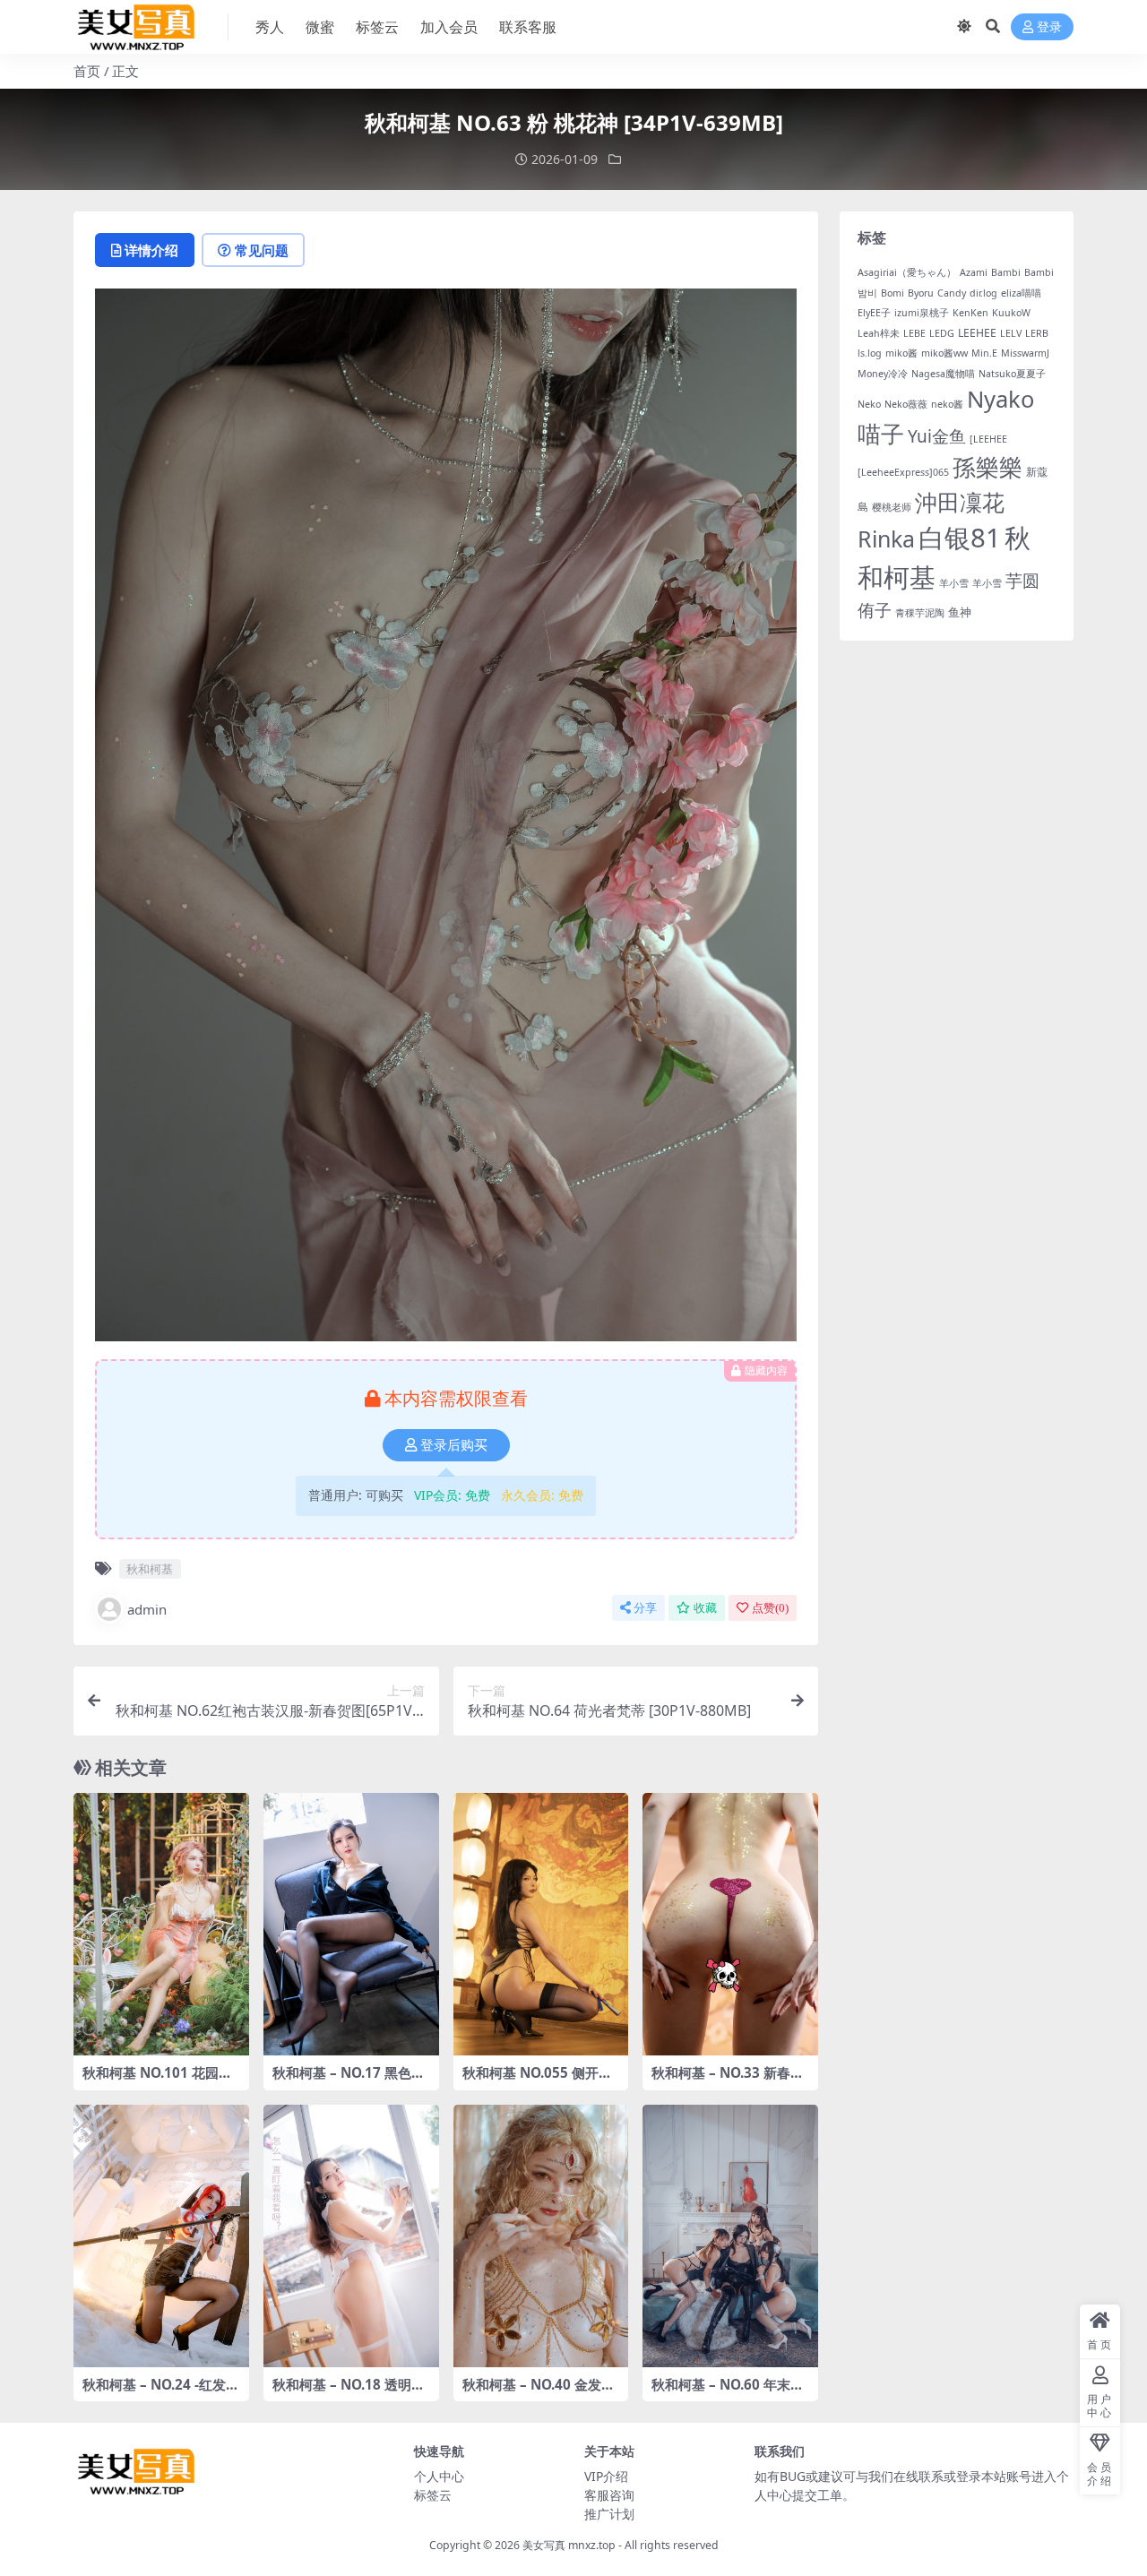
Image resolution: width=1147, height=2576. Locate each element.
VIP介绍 (606, 2476)
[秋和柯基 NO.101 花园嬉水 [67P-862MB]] (161, 1925)
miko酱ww (944, 353)
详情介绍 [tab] (151, 250)
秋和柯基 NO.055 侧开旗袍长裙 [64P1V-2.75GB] (537, 2081)
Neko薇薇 (906, 404)
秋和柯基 (150, 1569)
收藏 (705, 1608)
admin (147, 1609)
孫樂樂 (987, 467)
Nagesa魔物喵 (943, 374)
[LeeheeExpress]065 (903, 472)
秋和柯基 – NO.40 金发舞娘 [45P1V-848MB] (539, 2392)
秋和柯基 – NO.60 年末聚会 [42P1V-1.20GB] (728, 2392)
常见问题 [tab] (262, 250)
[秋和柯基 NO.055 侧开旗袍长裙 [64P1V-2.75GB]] (541, 1925)
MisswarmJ (1025, 353)
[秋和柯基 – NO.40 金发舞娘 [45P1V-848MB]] (541, 2236)
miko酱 (901, 353)
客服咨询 (609, 2495)
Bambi (1006, 272)
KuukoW (1011, 313)
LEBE (914, 333)
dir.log (983, 293)
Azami (974, 272)
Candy (952, 293)
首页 (87, 71)
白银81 (960, 538)
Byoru (921, 293)
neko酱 (947, 404)
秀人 (270, 27)
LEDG (942, 333)
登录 (1049, 27)
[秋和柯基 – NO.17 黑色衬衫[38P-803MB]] (351, 1925)
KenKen (970, 313)
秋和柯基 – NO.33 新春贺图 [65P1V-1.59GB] (728, 2081)
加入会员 (449, 27)
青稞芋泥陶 (920, 613)
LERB (1037, 333)
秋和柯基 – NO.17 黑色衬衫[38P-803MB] (349, 2081)
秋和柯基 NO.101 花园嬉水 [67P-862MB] (157, 2081)
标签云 (377, 27)
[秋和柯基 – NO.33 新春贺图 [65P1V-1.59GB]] (730, 1925)
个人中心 (439, 2476)
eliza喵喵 (1021, 293)
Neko (869, 404)
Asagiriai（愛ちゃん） (907, 272)
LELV (1011, 333)
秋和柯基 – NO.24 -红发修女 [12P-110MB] (161, 2392)
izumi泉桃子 (922, 313)
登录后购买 (454, 1445)
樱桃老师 (892, 507)
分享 (645, 1608)
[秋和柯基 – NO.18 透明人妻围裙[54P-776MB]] (351, 2236)
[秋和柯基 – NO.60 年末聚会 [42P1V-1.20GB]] (730, 2236)
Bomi (893, 293)
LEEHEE (977, 333)
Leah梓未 (879, 333)
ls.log (870, 353)
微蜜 (320, 27)
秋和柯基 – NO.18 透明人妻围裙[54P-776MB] (349, 2392)
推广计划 (609, 2514)
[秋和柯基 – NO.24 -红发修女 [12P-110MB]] (161, 2236)
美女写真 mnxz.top (569, 2545)
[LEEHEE (988, 439)
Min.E (984, 353)
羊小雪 (954, 583)
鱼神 (960, 612)
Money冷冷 (883, 374)
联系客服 (528, 27)
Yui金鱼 (937, 436)
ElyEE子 (874, 313)
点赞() (770, 1608)
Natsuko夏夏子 (1012, 374)
